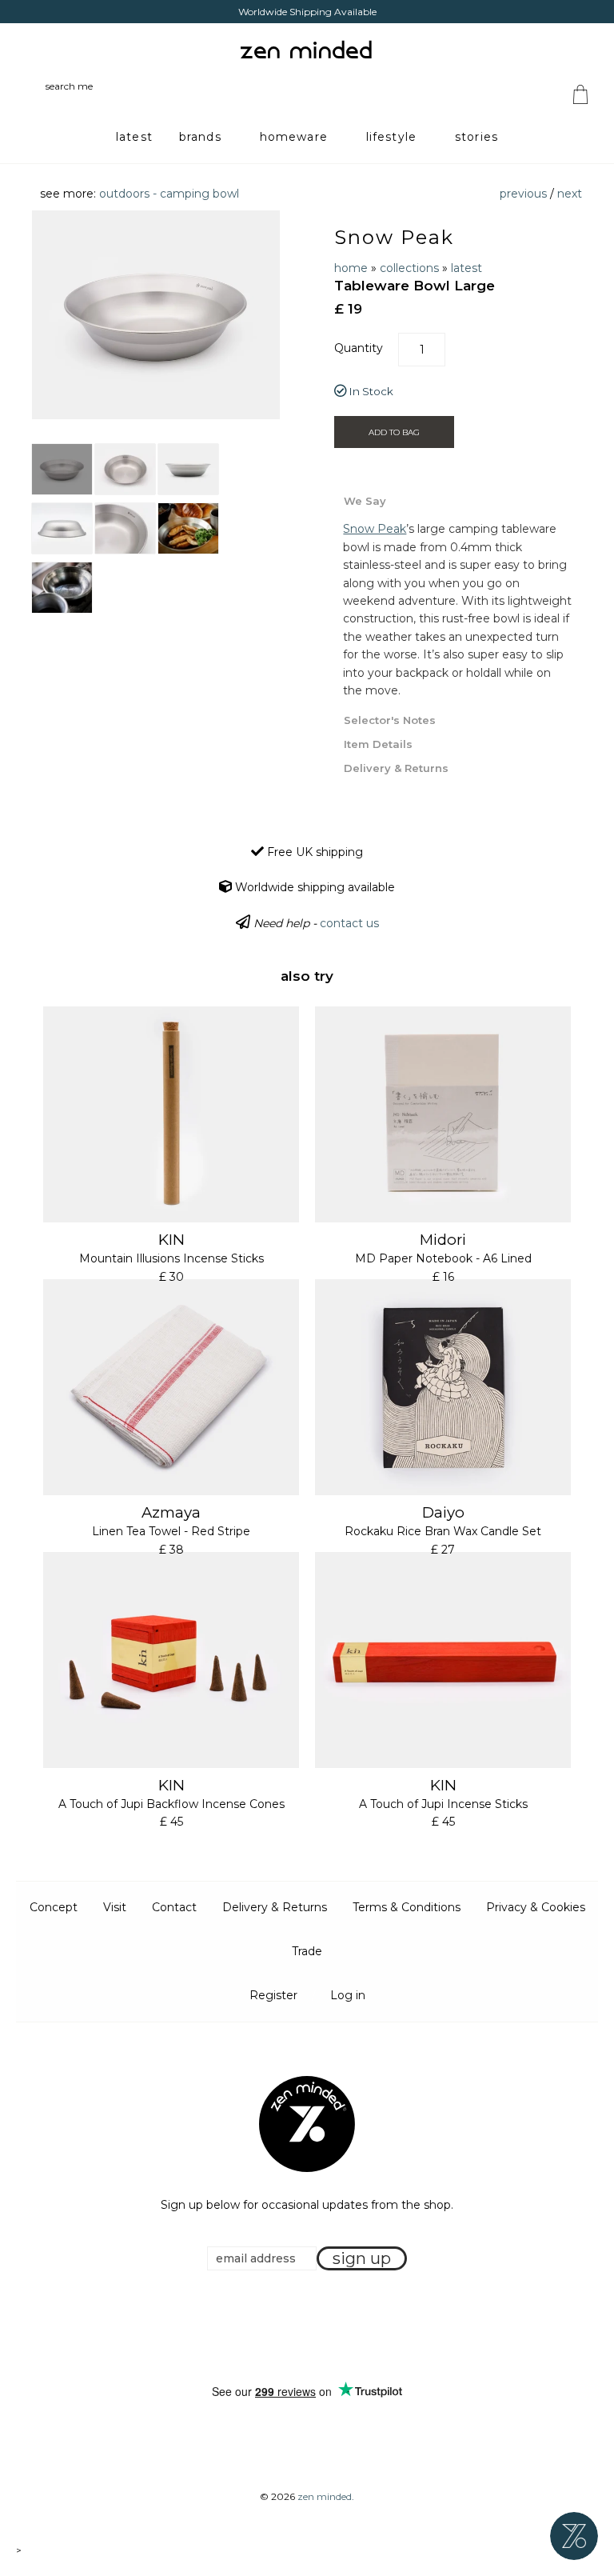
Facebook (282, 2328)
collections (409, 268)
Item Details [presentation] (378, 744)
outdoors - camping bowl (169, 194)
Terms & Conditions (407, 1907)
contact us (349, 923)
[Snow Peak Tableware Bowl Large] (62, 469)
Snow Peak (394, 237)
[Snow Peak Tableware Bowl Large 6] (188, 528)
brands (200, 137)
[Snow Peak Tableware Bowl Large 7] (62, 588)
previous (523, 194)
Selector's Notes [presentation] (390, 720)
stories (476, 137)
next (570, 194)
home (351, 268)
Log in (348, 1995)
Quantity (359, 348)
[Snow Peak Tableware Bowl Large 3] (188, 469)
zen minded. (326, 2496)
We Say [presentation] (365, 501)
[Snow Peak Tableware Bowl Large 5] (125, 528)
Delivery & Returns (275, 1907)
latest (466, 268)
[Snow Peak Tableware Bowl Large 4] (62, 528)
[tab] (458, 500)
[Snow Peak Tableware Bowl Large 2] (125, 469)
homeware (294, 137)
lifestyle (391, 137)
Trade (307, 1951)
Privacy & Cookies (536, 1907)
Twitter (302, 2328)
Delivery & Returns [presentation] (396, 768)
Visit (115, 1907)
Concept (54, 1907)
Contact (174, 1907)
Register (273, 1995)
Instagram (322, 2328)
